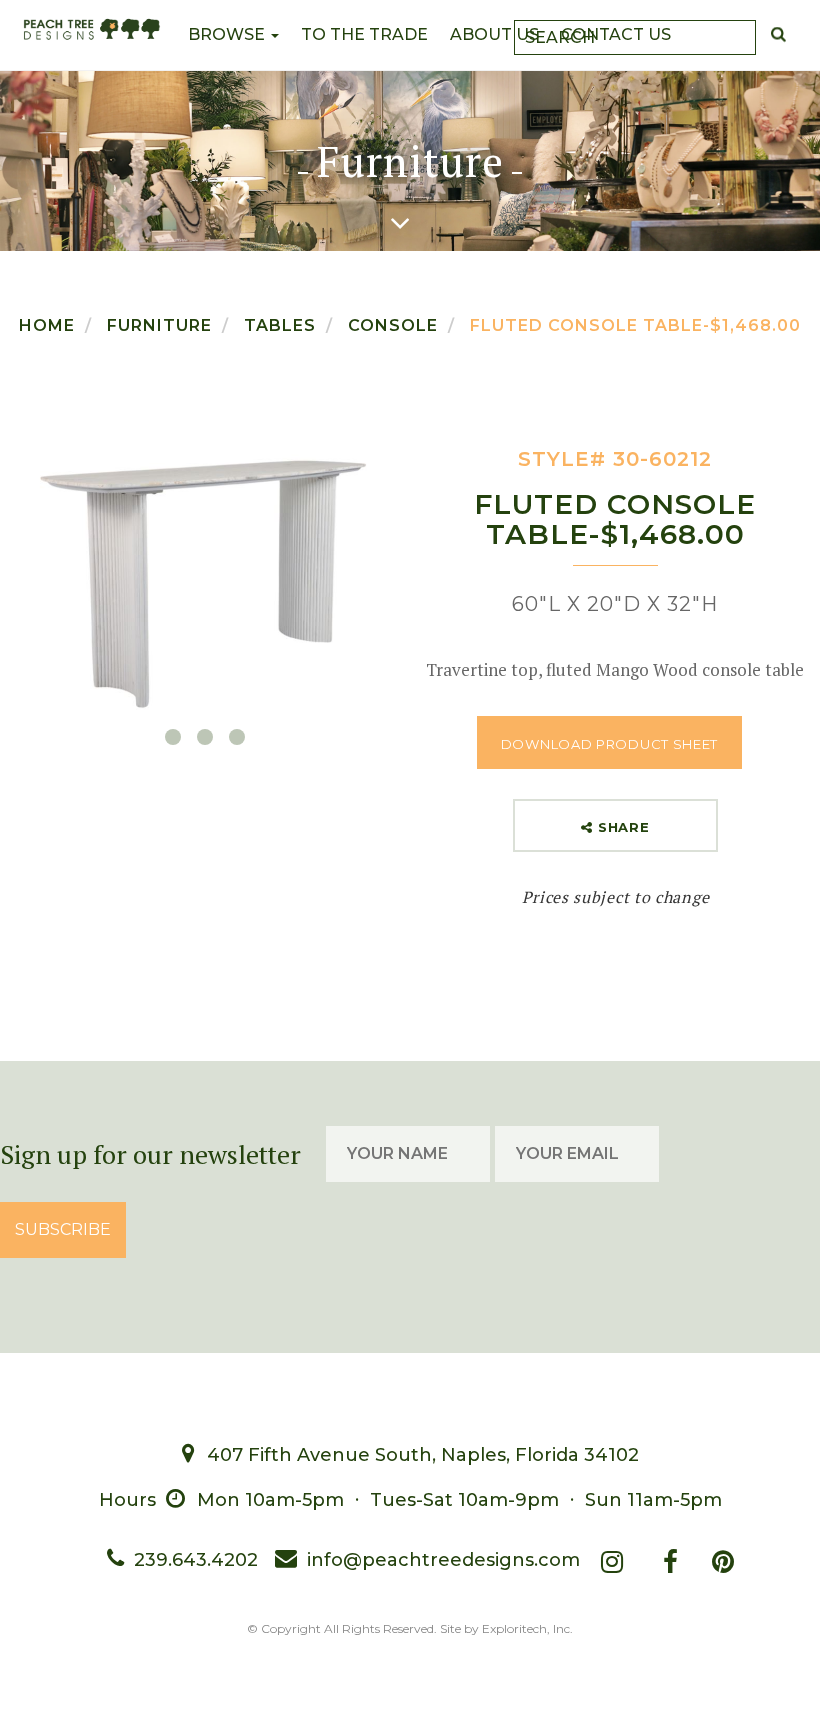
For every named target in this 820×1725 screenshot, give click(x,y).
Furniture (159, 325)
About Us (494, 34)
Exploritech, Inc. (527, 1628)
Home (47, 325)
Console (393, 325)
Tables (280, 325)
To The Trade (364, 34)
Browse (228, 34)
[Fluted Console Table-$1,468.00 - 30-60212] (204, 572)
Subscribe (63, 1229)
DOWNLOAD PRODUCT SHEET (609, 744)
